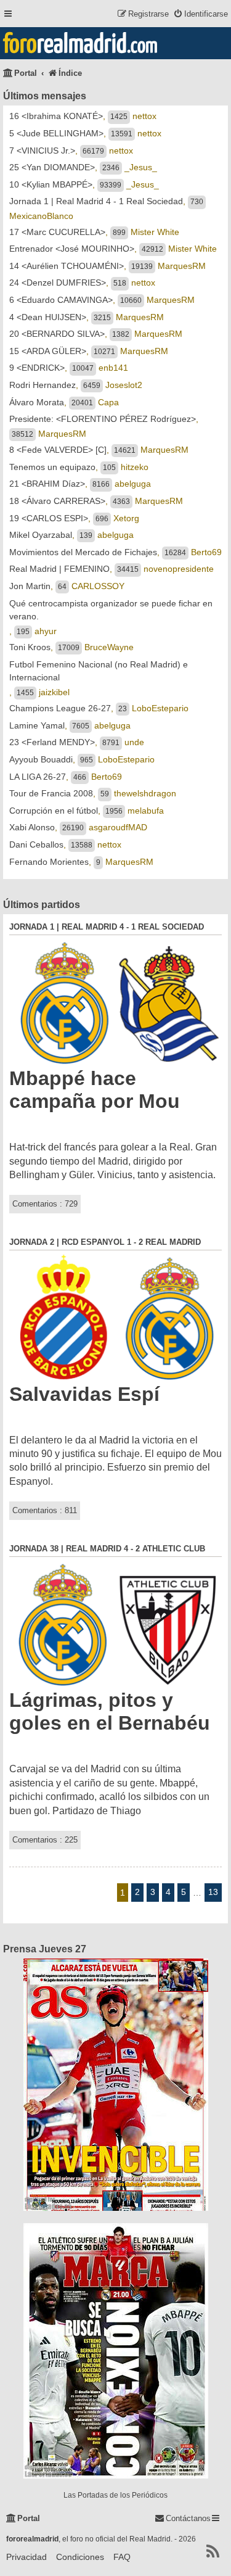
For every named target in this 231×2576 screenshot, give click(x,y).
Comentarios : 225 (45, 1840)
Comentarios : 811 (45, 1510)
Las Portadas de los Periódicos (115, 2495)
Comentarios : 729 (45, 1204)
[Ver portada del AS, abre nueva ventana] (115, 2085)
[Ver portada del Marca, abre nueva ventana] (115, 2351)
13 (213, 1892)
